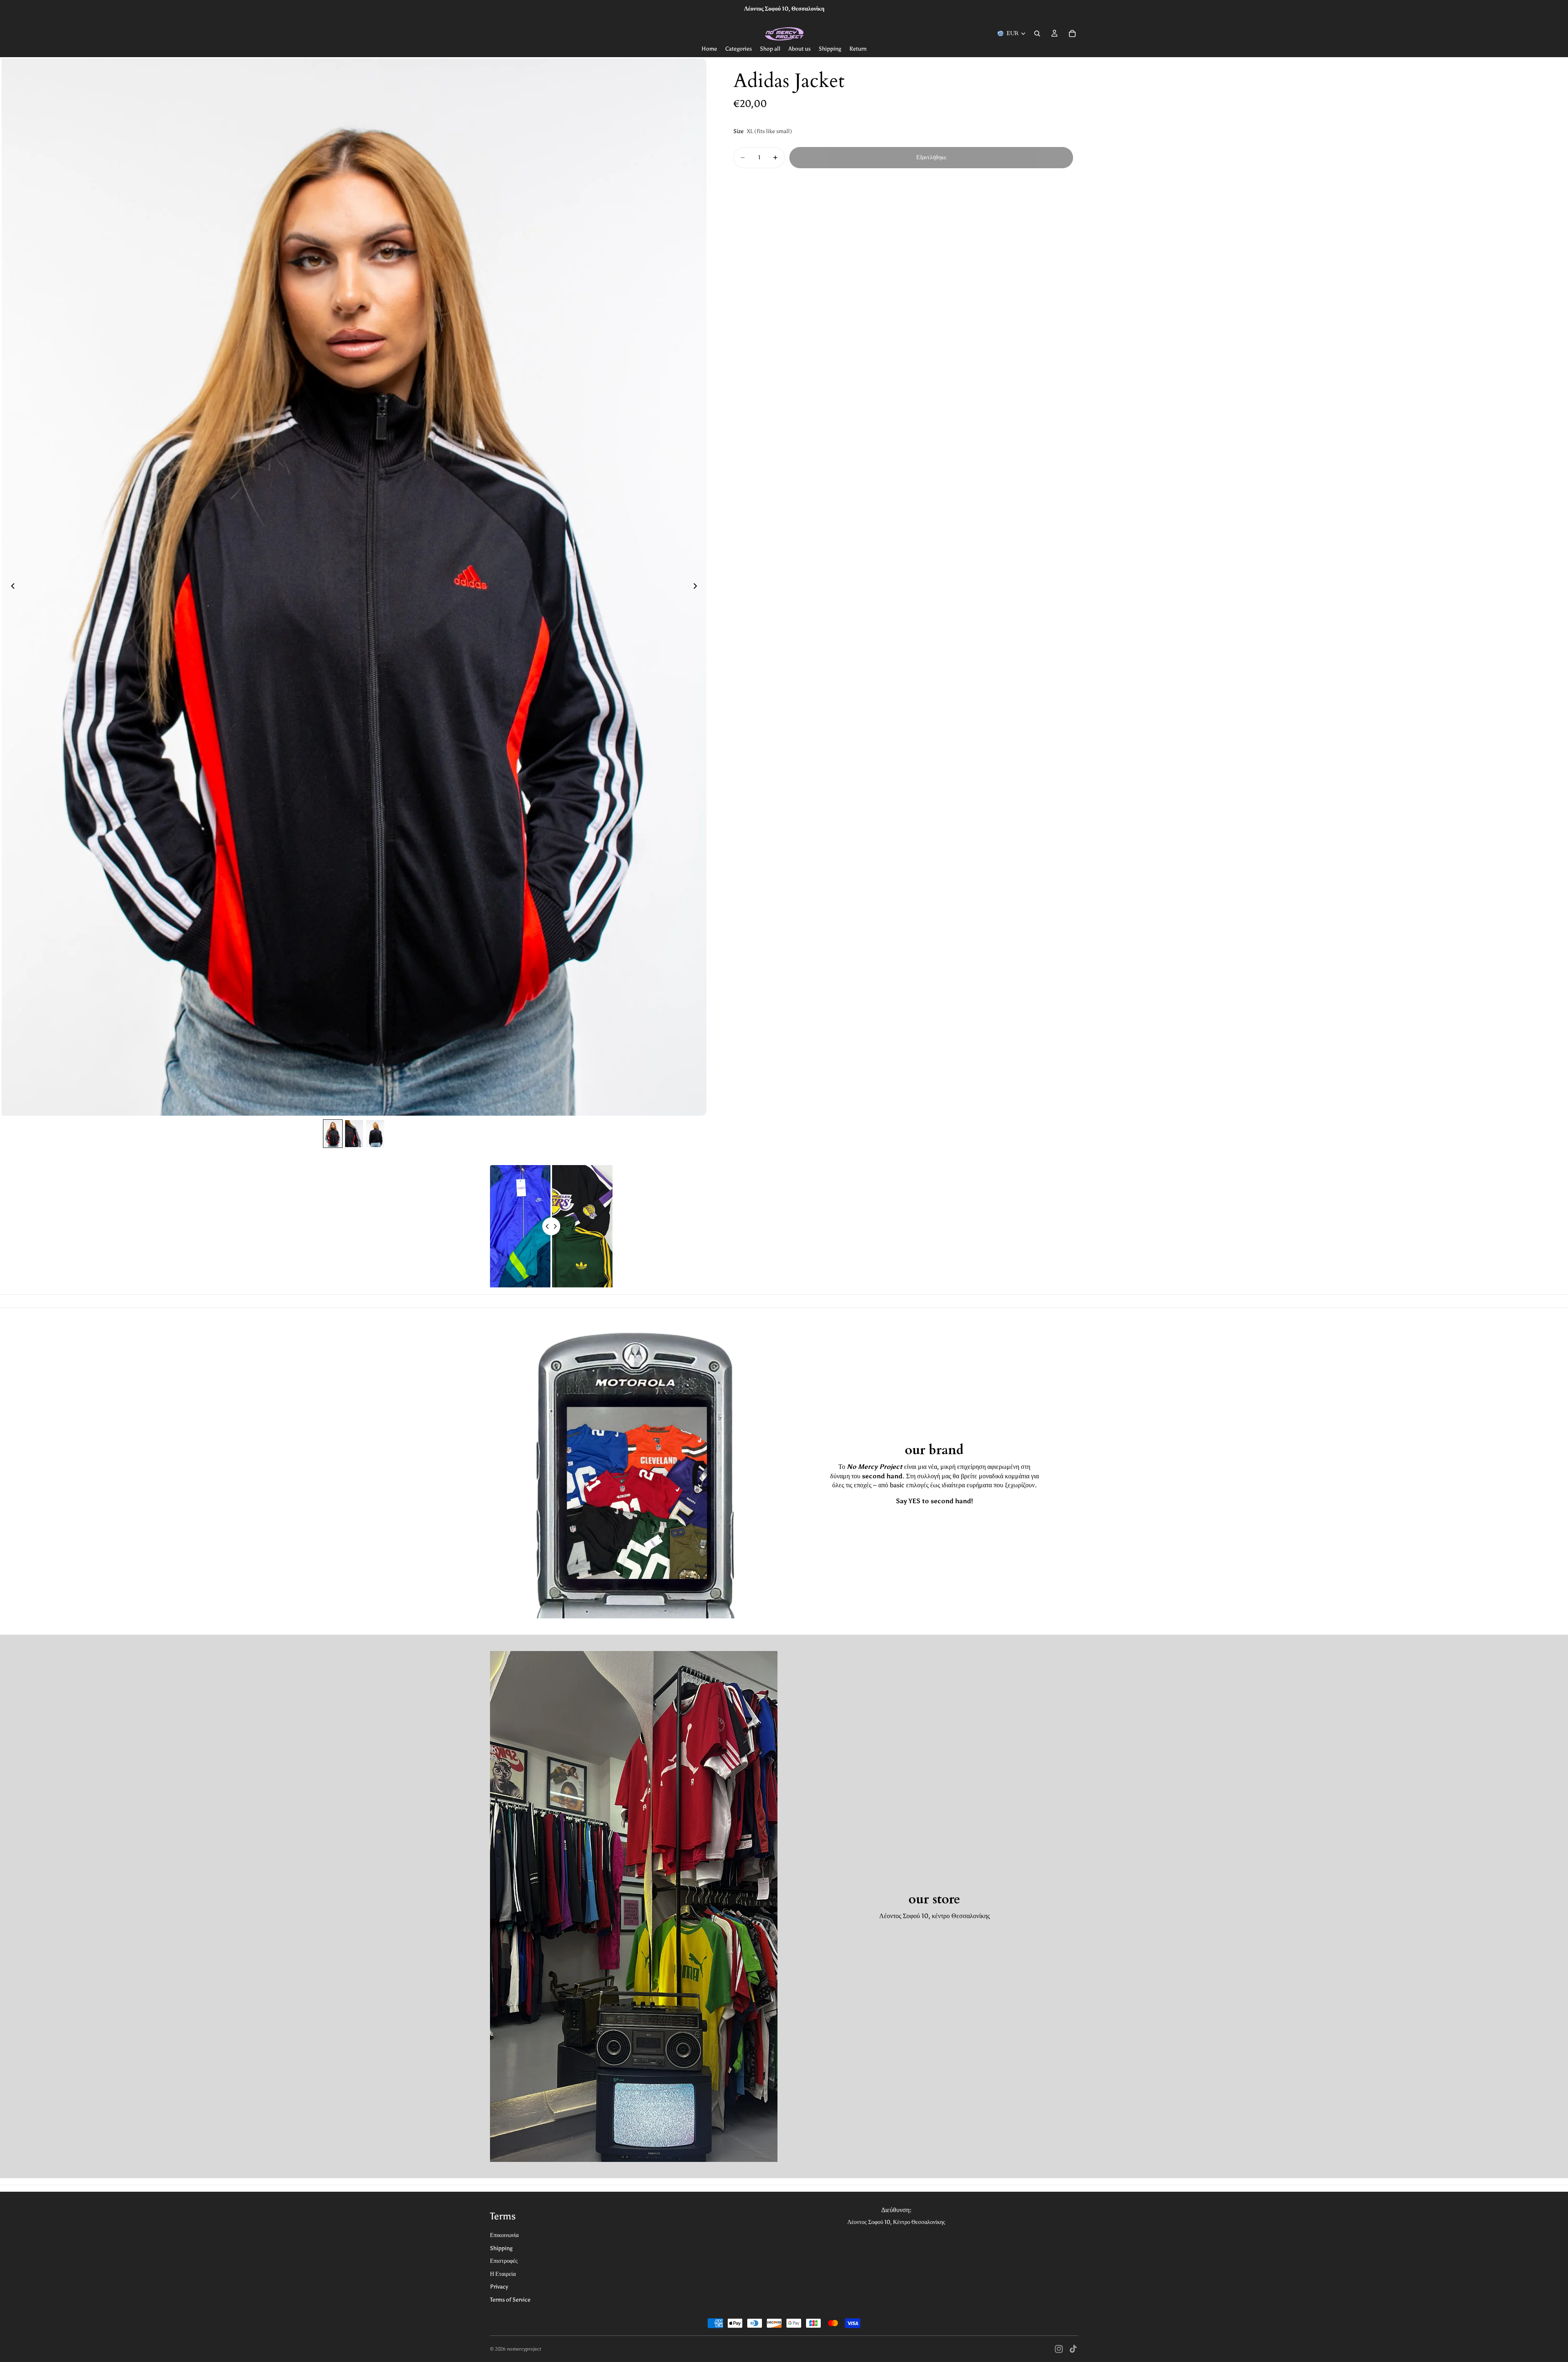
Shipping (501, 2248)
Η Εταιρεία (503, 2274)
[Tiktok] (1073, 2349)
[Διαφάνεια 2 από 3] (354, 1134)
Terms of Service (510, 2300)
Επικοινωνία (504, 2235)
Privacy (499, 2287)
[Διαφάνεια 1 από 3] (333, 1134)
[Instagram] (1059, 2349)
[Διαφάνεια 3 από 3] (375, 1134)
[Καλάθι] (1072, 33)
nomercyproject (524, 2349)
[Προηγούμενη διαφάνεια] (11, 587)
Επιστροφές (504, 2261)
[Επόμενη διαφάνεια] (697, 587)
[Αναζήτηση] (1037, 33)
